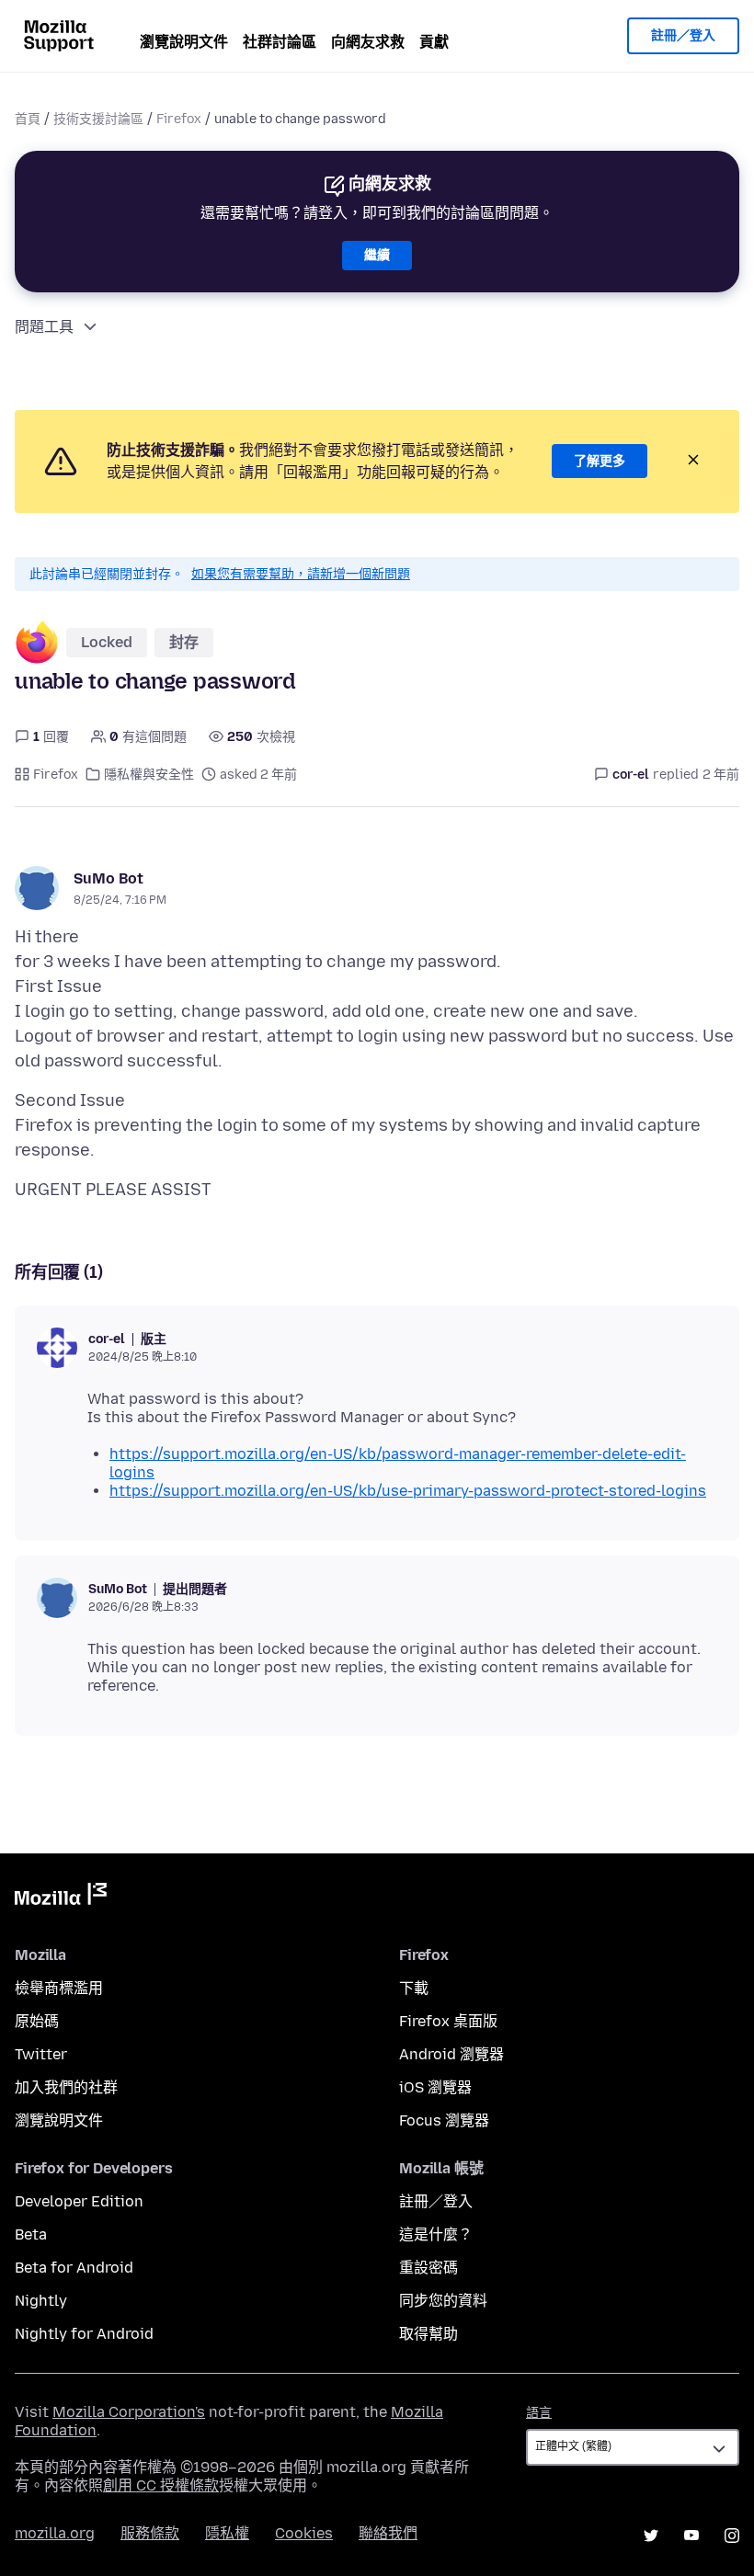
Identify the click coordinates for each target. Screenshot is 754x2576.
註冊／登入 (683, 35)
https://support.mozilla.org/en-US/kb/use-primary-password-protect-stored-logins (408, 1491)
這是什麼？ (436, 2234)
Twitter (41, 2054)
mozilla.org (55, 2533)
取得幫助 (428, 2334)
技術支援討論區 (98, 119)
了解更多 (600, 461)
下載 (414, 1988)
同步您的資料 (443, 2301)
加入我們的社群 (66, 2087)
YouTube (691, 2536)
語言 (539, 2413)
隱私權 (227, 2533)
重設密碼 (428, 2268)
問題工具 (44, 327)
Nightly (41, 2301)
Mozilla (61, 1898)
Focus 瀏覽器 (444, 2120)
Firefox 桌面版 (448, 2021)
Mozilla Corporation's (129, 2412)
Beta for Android (74, 2268)
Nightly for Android (84, 2334)
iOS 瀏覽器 (435, 2087)
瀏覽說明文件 (184, 42)
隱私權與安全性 (149, 775)
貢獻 (434, 42)
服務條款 (150, 2533)
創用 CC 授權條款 (161, 2485)
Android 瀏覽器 (451, 2054)
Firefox (179, 119)
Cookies (304, 2533)
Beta (31, 2234)
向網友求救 (368, 42)
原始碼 (37, 2021)
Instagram (732, 2536)
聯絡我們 (388, 2533)
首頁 (28, 119)
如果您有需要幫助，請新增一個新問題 (301, 574)
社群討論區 (280, 42)
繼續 (377, 255)
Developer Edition (79, 2201)
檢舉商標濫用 (59, 1988)
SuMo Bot (109, 878)
